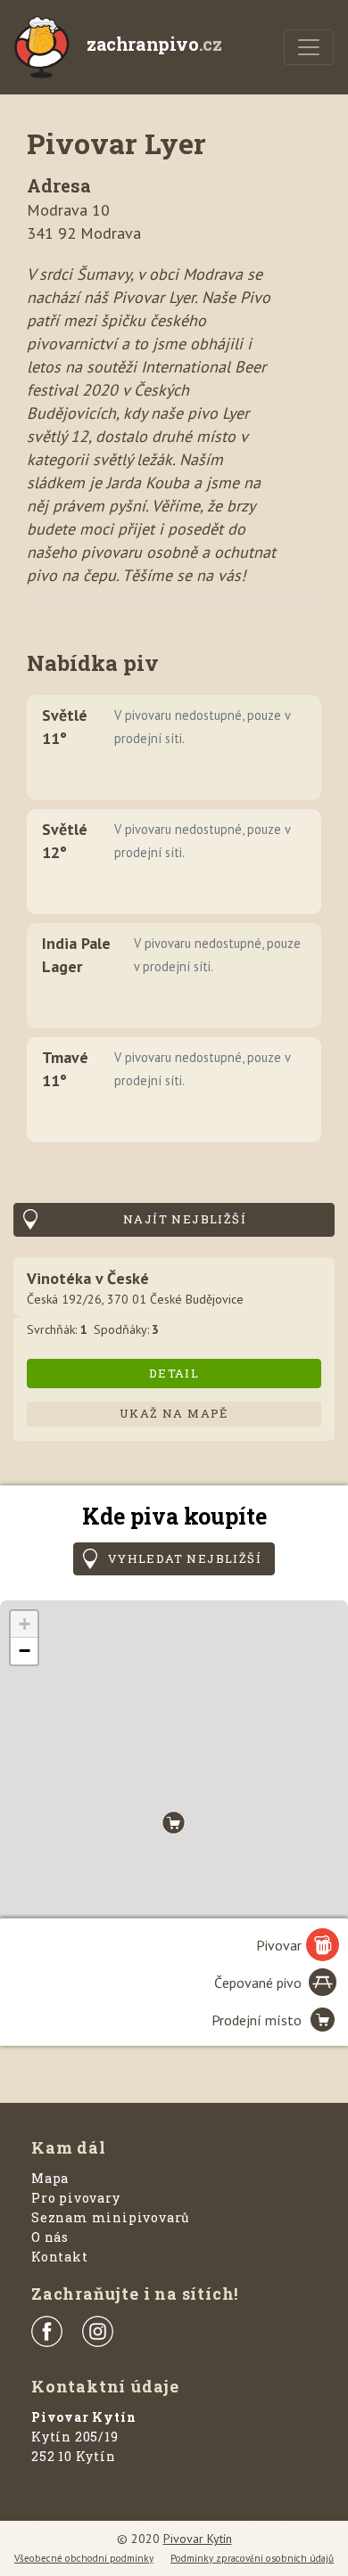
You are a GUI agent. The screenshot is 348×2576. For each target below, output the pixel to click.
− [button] (25, 1651)
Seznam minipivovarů (111, 2217)
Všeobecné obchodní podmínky (84, 2558)
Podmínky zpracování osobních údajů (252, 2558)
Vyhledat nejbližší (185, 1558)
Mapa (50, 2178)
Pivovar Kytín (198, 2539)
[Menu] (309, 47)
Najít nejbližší (185, 1219)
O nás (50, 2237)
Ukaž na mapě (174, 1413)
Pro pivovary (76, 2198)
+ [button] (25, 1624)
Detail (174, 1373)
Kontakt (60, 2257)
